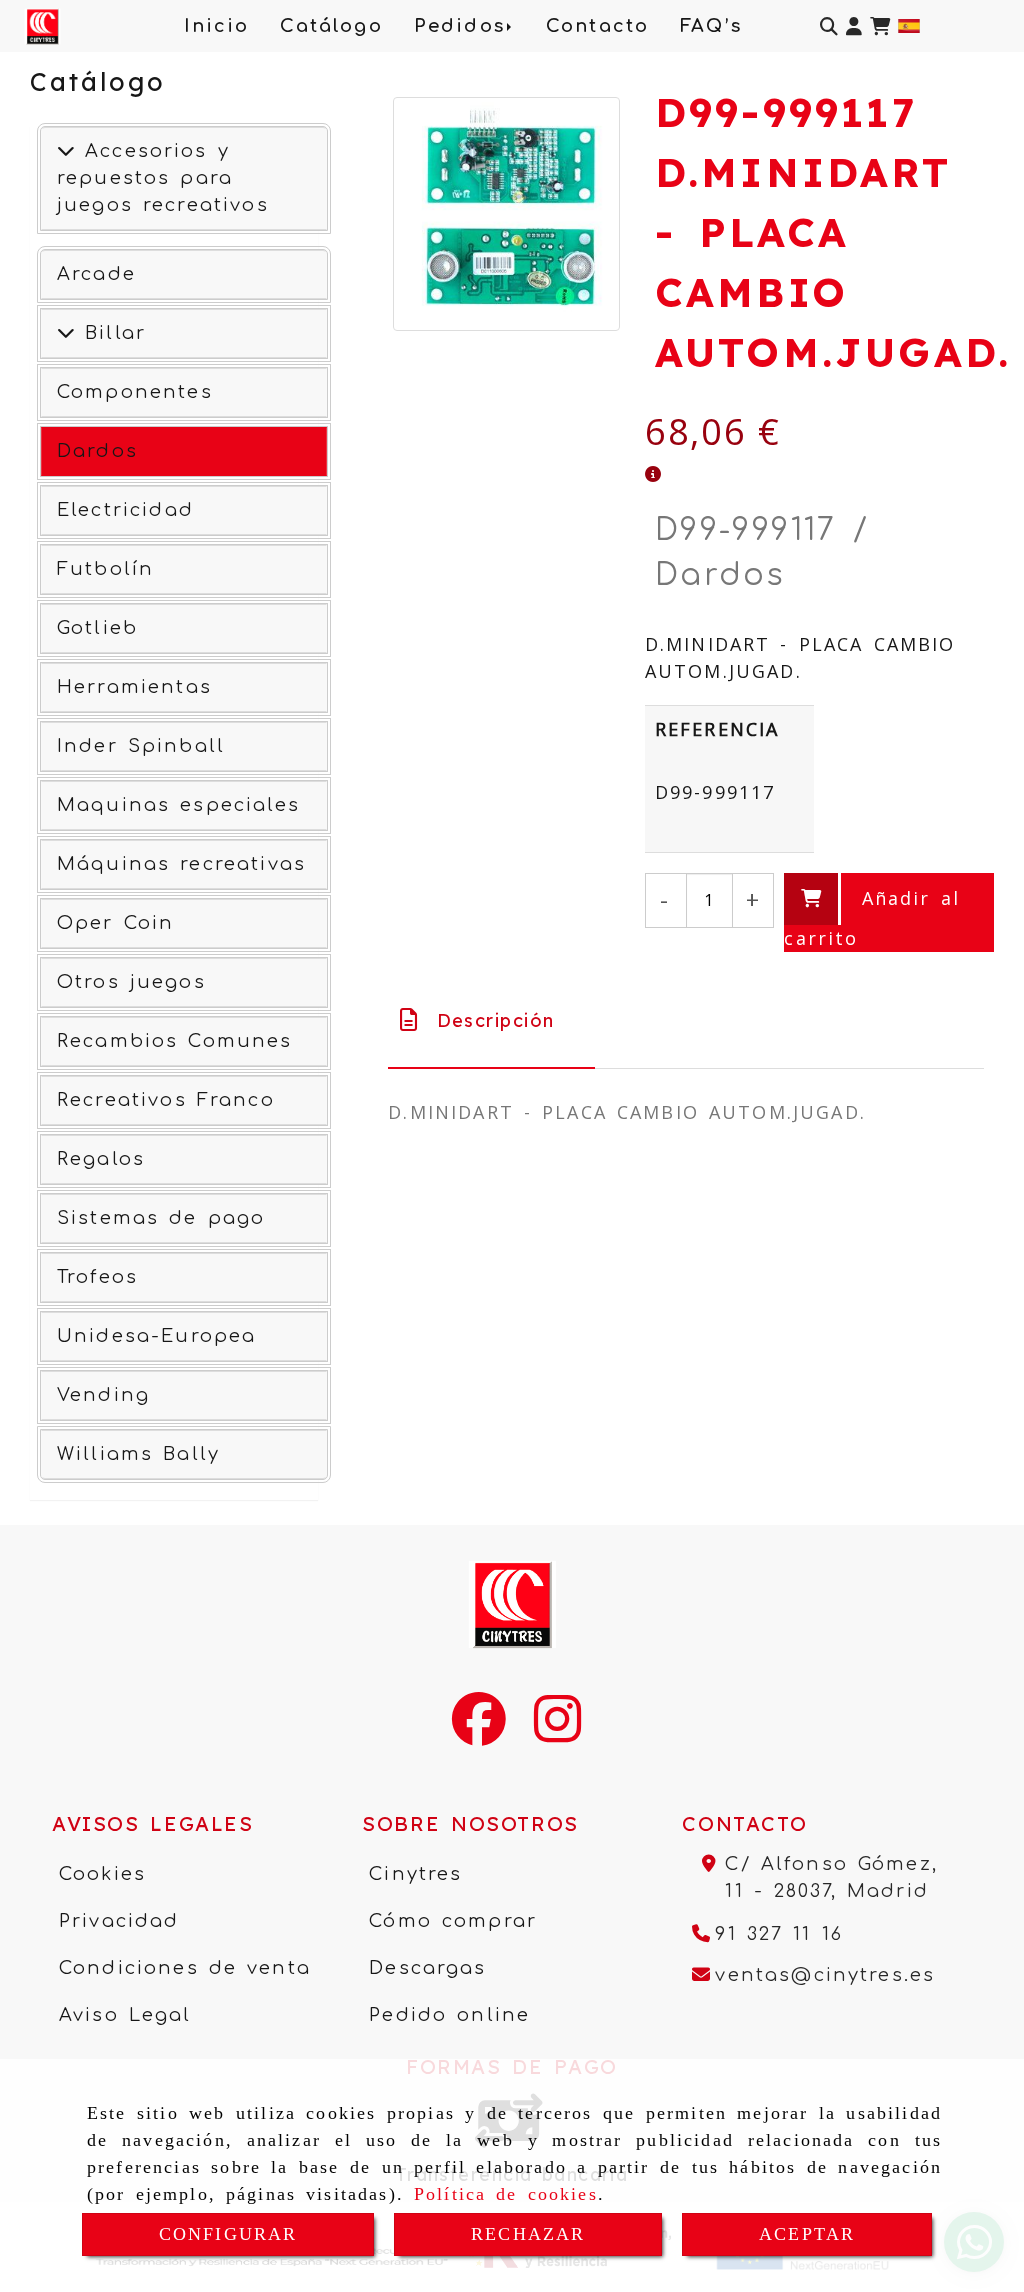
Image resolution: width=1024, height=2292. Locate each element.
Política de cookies (506, 2194)
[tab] (491, 1020)
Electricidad (125, 510)
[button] (854, 26)
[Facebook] (479, 1732)
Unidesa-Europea (156, 1336)
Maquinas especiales (178, 805)
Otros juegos (131, 982)
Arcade (96, 274)
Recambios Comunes (175, 1041)
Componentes (135, 392)
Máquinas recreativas (181, 864)
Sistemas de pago (161, 1218)
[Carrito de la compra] (880, 26)
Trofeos (97, 1277)
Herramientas (134, 687)
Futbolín (105, 569)
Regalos (101, 1159)
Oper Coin (115, 923)
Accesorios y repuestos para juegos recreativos (163, 178)
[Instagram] (557, 1732)
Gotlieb (97, 628)
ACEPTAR (807, 2234)
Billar (110, 333)
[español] (909, 24)
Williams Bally (138, 1454)
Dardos (97, 451)
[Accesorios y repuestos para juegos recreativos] (66, 151)
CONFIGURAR (228, 2234)
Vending (103, 1395)
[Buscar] (829, 26)
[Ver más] (66, 333)
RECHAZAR (528, 2234)
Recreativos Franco (166, 1100)
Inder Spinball (141, 746)
